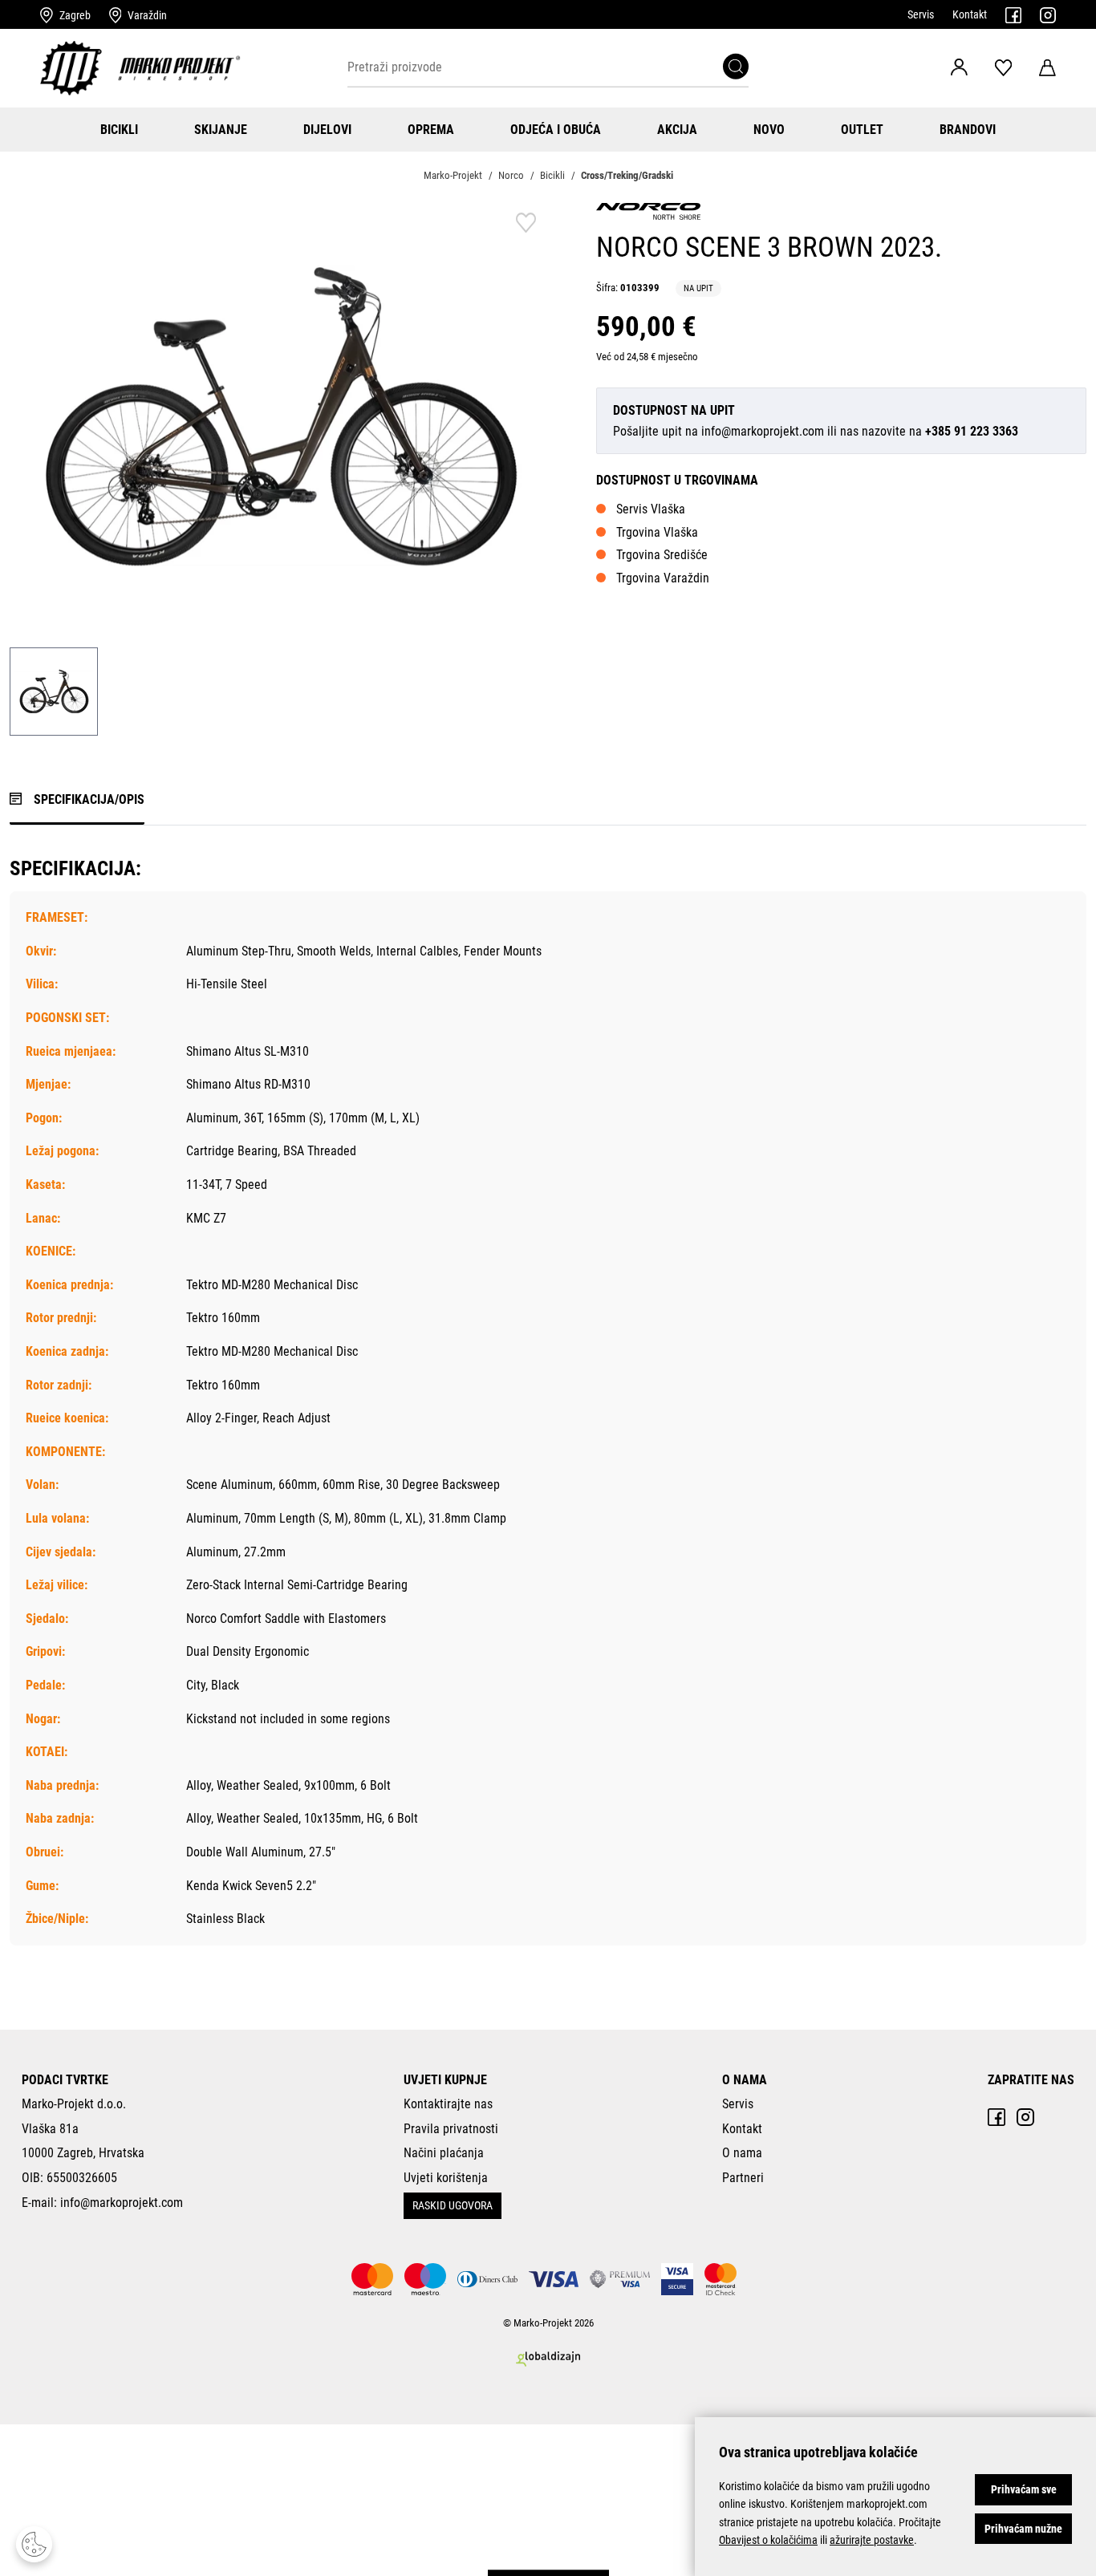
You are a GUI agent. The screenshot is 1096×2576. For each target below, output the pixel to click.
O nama (742, 2153)
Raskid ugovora (453, 2205)
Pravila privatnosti (451, 2129)
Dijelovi (327, 130)
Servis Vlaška (651, 509)
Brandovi (968, 130)
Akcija (677, 130)
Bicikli (119, 130)
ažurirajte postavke (872, 2540)
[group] (279, 416)
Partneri (743, 2178)
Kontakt (970, 14)
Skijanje (221, 130)
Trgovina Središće (662, 555)
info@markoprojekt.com (763, 431)
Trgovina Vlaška (657, 532)
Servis (921, 14)
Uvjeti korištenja (446, 2178)
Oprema (431, 130)
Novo (769, 130)
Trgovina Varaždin (663, 578)
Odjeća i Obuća (556, 130)
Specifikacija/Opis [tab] (89, 799)
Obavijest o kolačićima (768, 2540)
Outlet (862, 130)
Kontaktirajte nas (448, 2104)
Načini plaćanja (444, 2153)
